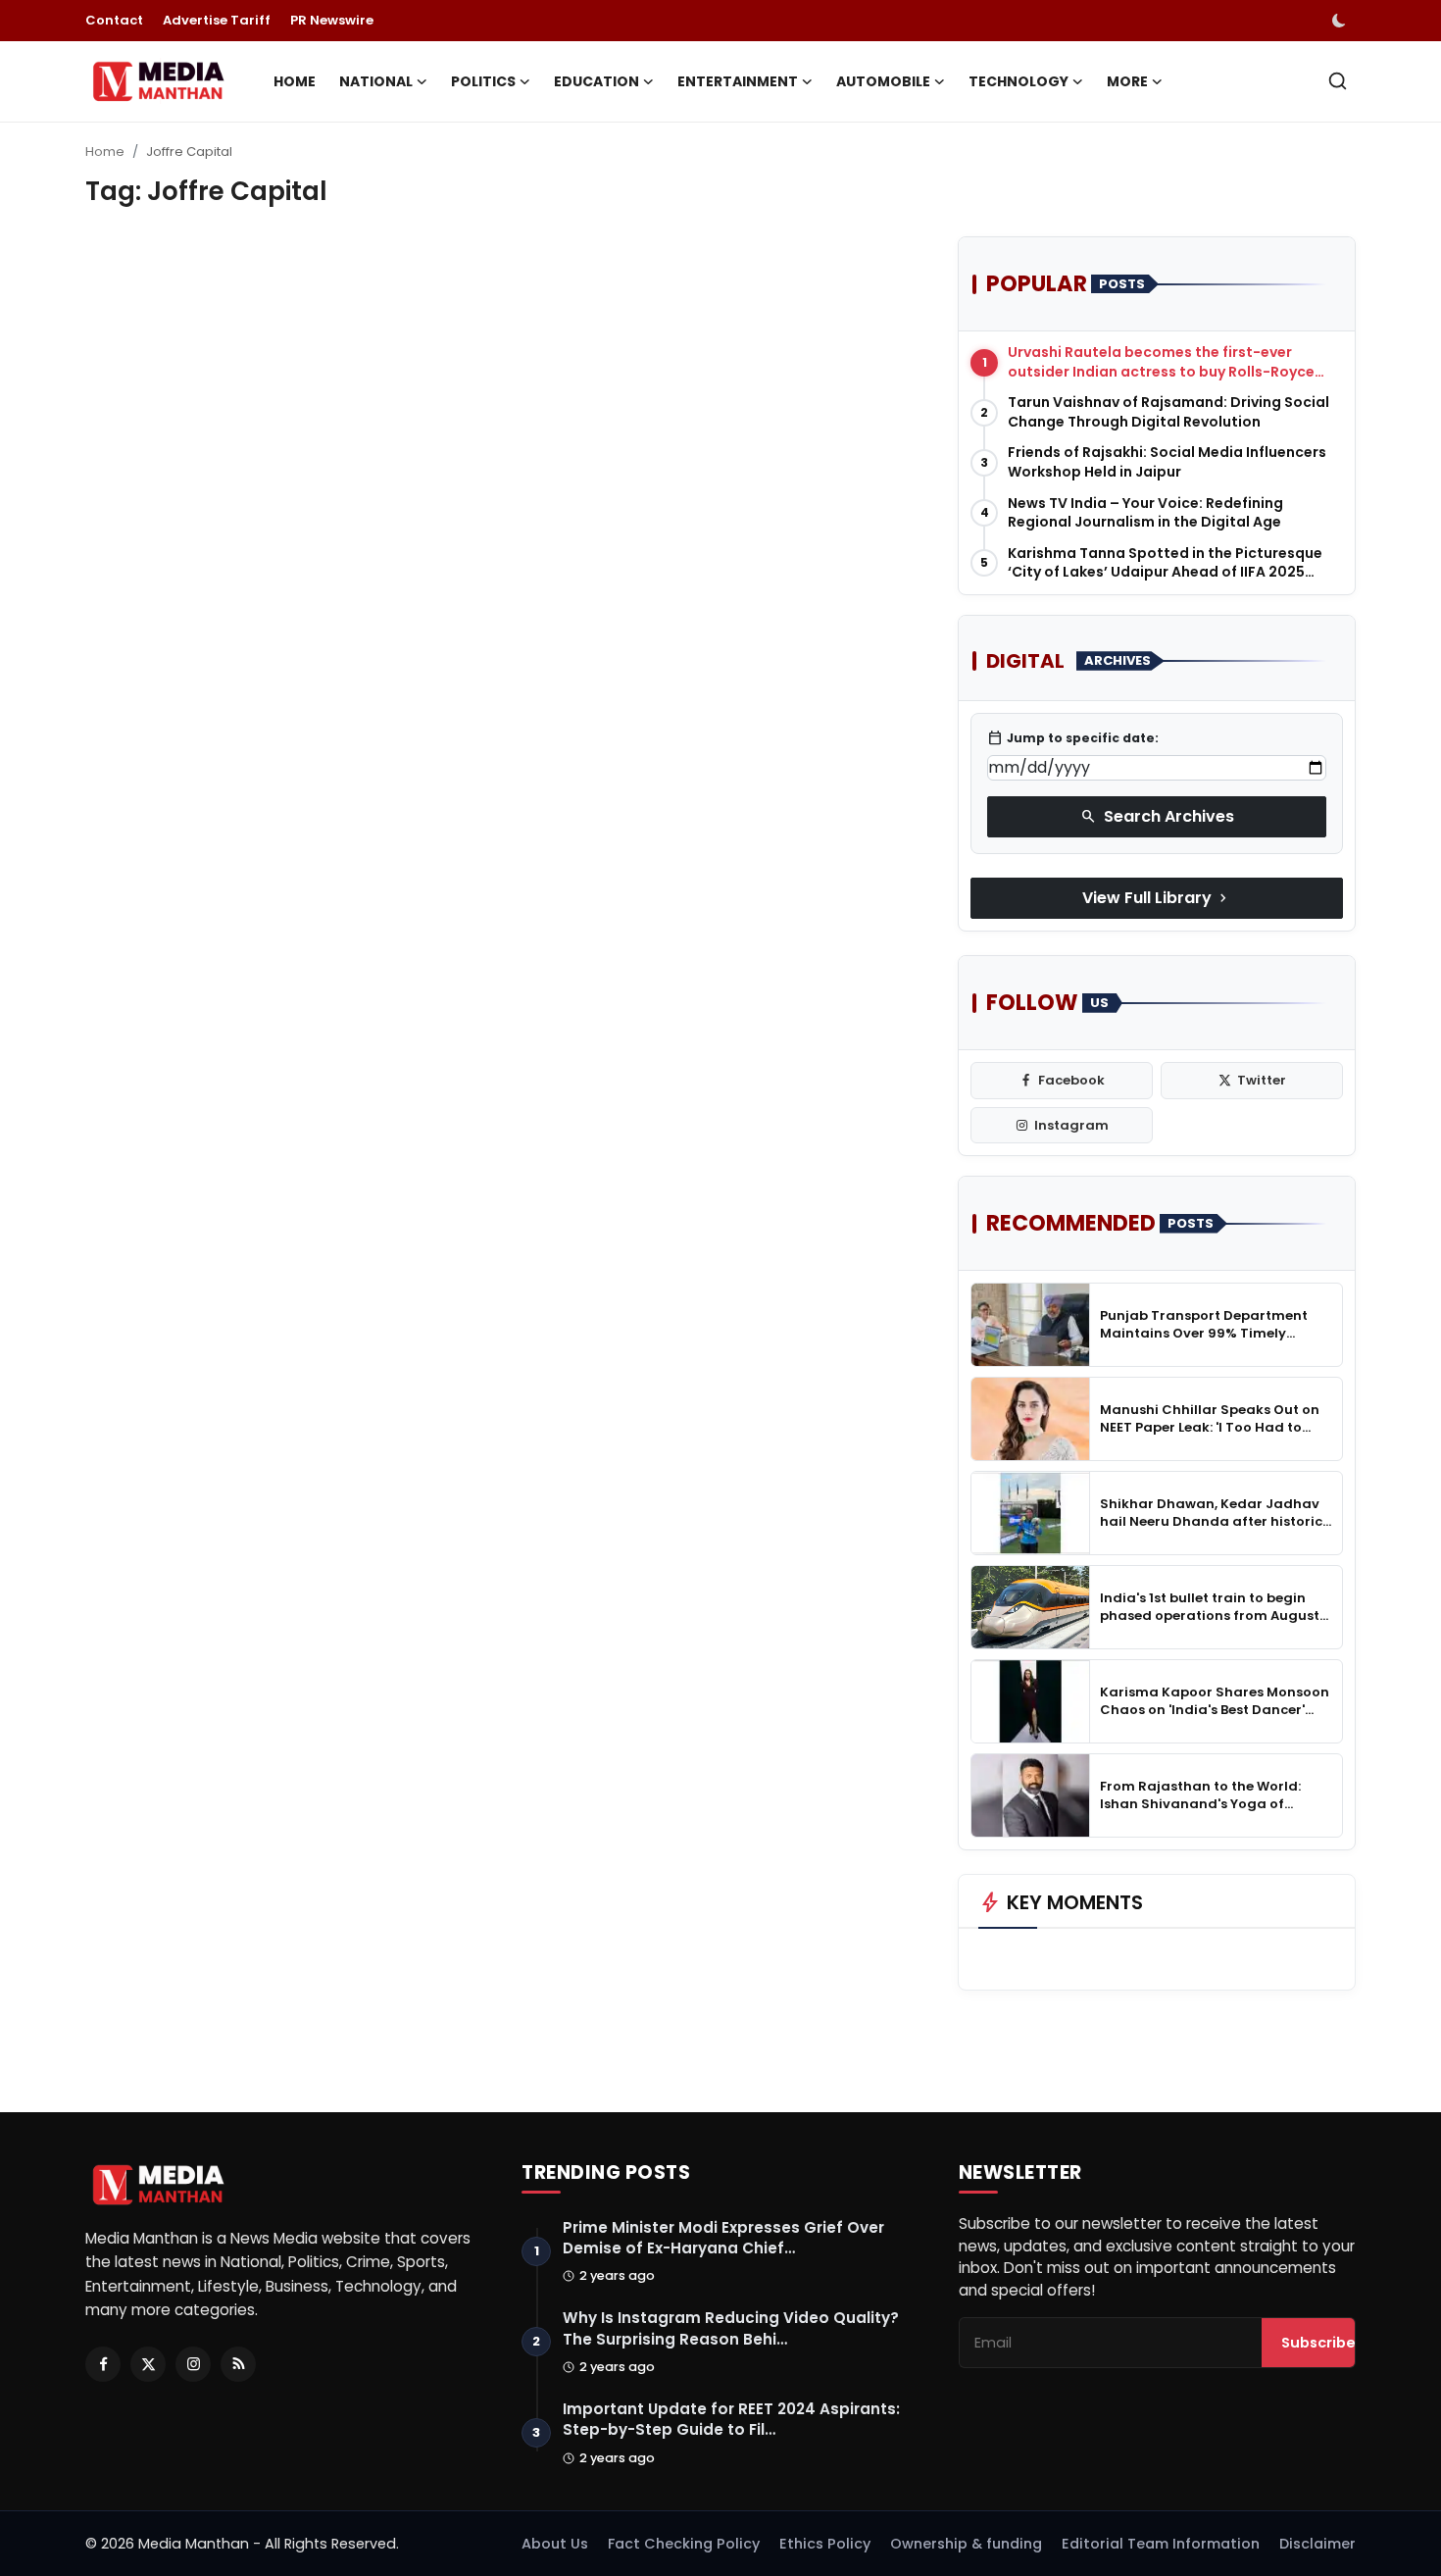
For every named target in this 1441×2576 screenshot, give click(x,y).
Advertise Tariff (217, 20)
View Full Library (1157, 898)
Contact (114, 20)
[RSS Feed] (238, 2364)
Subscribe (1318, 2343)
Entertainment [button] (738, 81)
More (1127, 81)
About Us (555, 2544)
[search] (1338, 81)
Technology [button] (1019, 81)
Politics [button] (483, 81)
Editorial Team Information (1161, 2544)
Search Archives (1157, 816)
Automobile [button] (883, 81)
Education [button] (596, 81)
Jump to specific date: (1073, 738)
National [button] (376, 81)
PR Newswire (332, 20)
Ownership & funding (966, 2544)
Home (295, 81)
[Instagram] (193, 2364)
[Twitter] (148, 2364)
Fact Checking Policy (684, 2544)
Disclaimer (1317, 2544)
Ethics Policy (825, 2544)
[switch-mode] (1341, 21)
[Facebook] (103, 2364)
